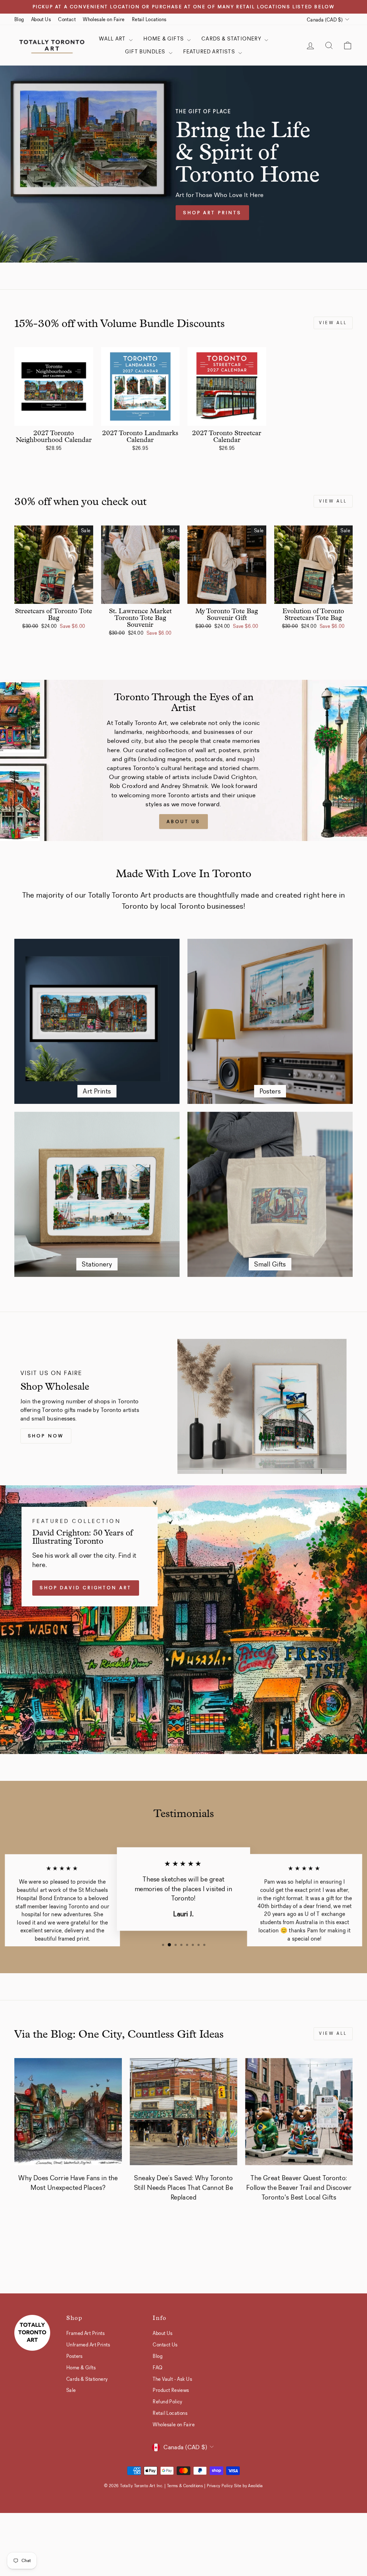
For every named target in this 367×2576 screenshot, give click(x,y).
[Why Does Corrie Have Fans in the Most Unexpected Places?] (68, 2112)
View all (333, 323)
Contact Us (165, 2345)
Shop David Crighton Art (86, 1588)
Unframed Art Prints (88, 2345)
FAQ (158, 2368)
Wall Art (113, 39)
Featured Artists (210, 52)
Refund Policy (168, 2402)
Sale (71, 2390)
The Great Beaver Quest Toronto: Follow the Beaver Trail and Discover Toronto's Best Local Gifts (299, 2187)
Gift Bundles (146, 52)
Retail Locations (149, 19)
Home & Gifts (165, 39)
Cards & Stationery (232, 39)
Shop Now (46, 1436)
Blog (19, 19)
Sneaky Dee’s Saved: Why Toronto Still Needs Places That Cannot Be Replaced (183, 2187)
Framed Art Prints (85, 2333)
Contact (67, 19)
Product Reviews (171, 2390)
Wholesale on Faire (104, 19)
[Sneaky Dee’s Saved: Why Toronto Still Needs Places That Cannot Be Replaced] (183, 2112)
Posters (75, 2356)
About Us (41, 19)
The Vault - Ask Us (172, 2379)
